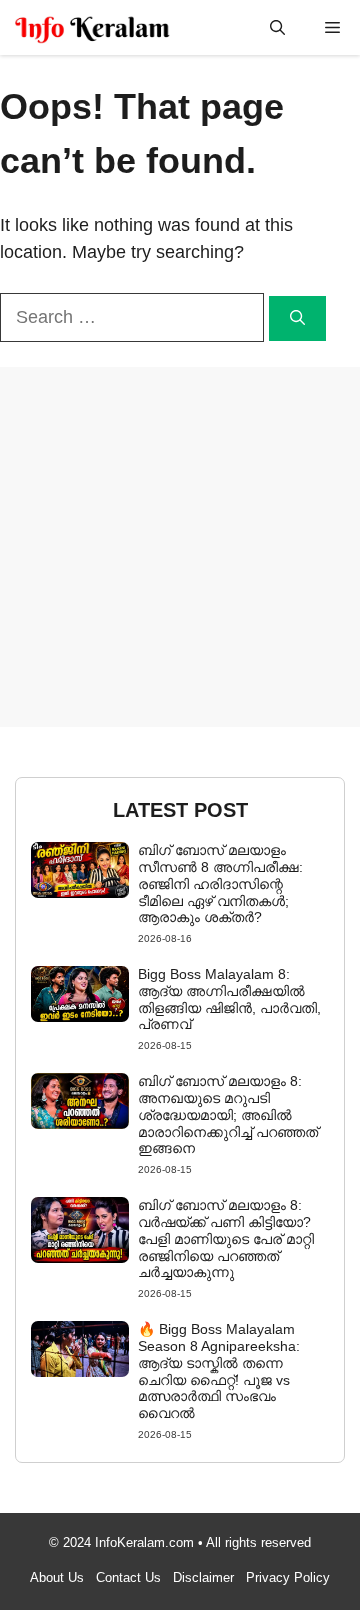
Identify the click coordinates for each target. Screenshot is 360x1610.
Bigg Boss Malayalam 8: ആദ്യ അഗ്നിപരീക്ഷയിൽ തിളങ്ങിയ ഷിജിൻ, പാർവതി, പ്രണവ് (229, 999)
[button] (277, 27)
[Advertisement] (180, 547)
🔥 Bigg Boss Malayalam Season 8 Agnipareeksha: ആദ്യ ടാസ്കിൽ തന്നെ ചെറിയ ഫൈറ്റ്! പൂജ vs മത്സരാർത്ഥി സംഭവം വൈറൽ (219, 1371)
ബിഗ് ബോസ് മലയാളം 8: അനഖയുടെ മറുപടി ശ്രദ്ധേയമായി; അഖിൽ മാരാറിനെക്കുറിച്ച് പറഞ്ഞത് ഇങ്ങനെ (228, 1114)
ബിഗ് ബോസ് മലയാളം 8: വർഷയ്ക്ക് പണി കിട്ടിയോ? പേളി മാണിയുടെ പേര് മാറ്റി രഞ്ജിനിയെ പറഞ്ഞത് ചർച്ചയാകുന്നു (226, 1238)
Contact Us (128, 1577)
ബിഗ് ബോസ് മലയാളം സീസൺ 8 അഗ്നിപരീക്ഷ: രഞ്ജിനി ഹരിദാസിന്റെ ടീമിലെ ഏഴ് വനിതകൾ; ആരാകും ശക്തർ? (220, 883)
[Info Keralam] (92, 27)
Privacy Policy (288, 1577)
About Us (57, 1577)
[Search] (297, 318)
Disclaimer (203, 1577)
